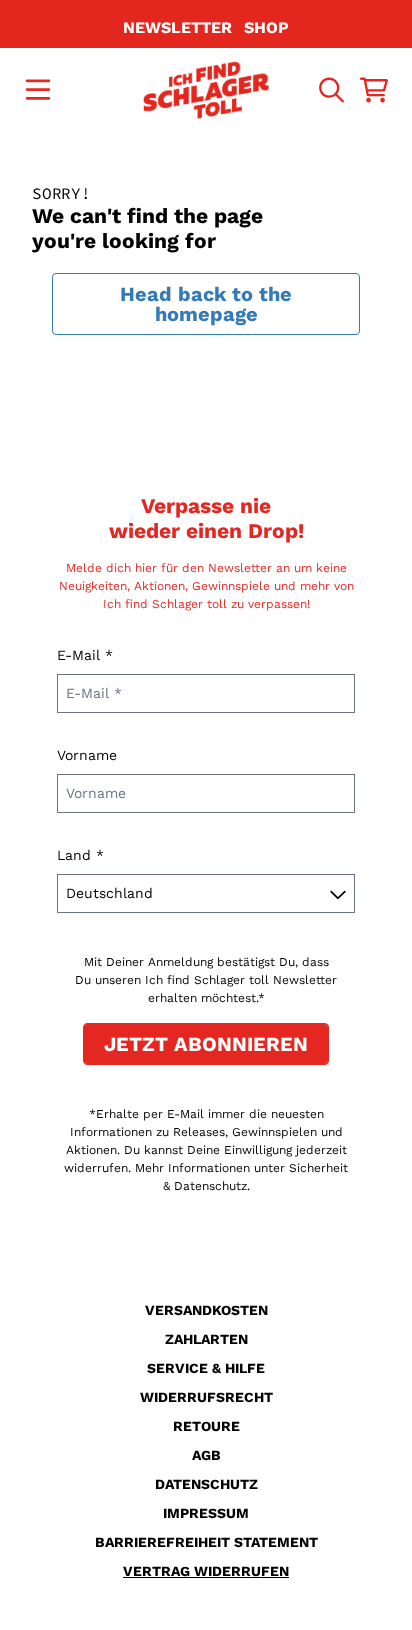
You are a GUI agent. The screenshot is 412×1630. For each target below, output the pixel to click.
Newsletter (177, 27)
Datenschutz (206, 1484)
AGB (206, 1455)
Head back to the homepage (206, 304)
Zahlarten (206, 1339)
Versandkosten (206, 1310)
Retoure (206, 1426)
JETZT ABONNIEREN (206, 1044)
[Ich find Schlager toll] (206, 90)
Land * (80, 855)
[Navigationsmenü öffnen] (38, 90)
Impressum (206, 1513)
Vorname (87, 755)
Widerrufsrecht (206, 1397)
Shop (266, 27)
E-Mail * (85, 655)
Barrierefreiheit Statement (206, 1542)
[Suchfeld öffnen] (330, 90)
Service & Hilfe (206, 1368)
